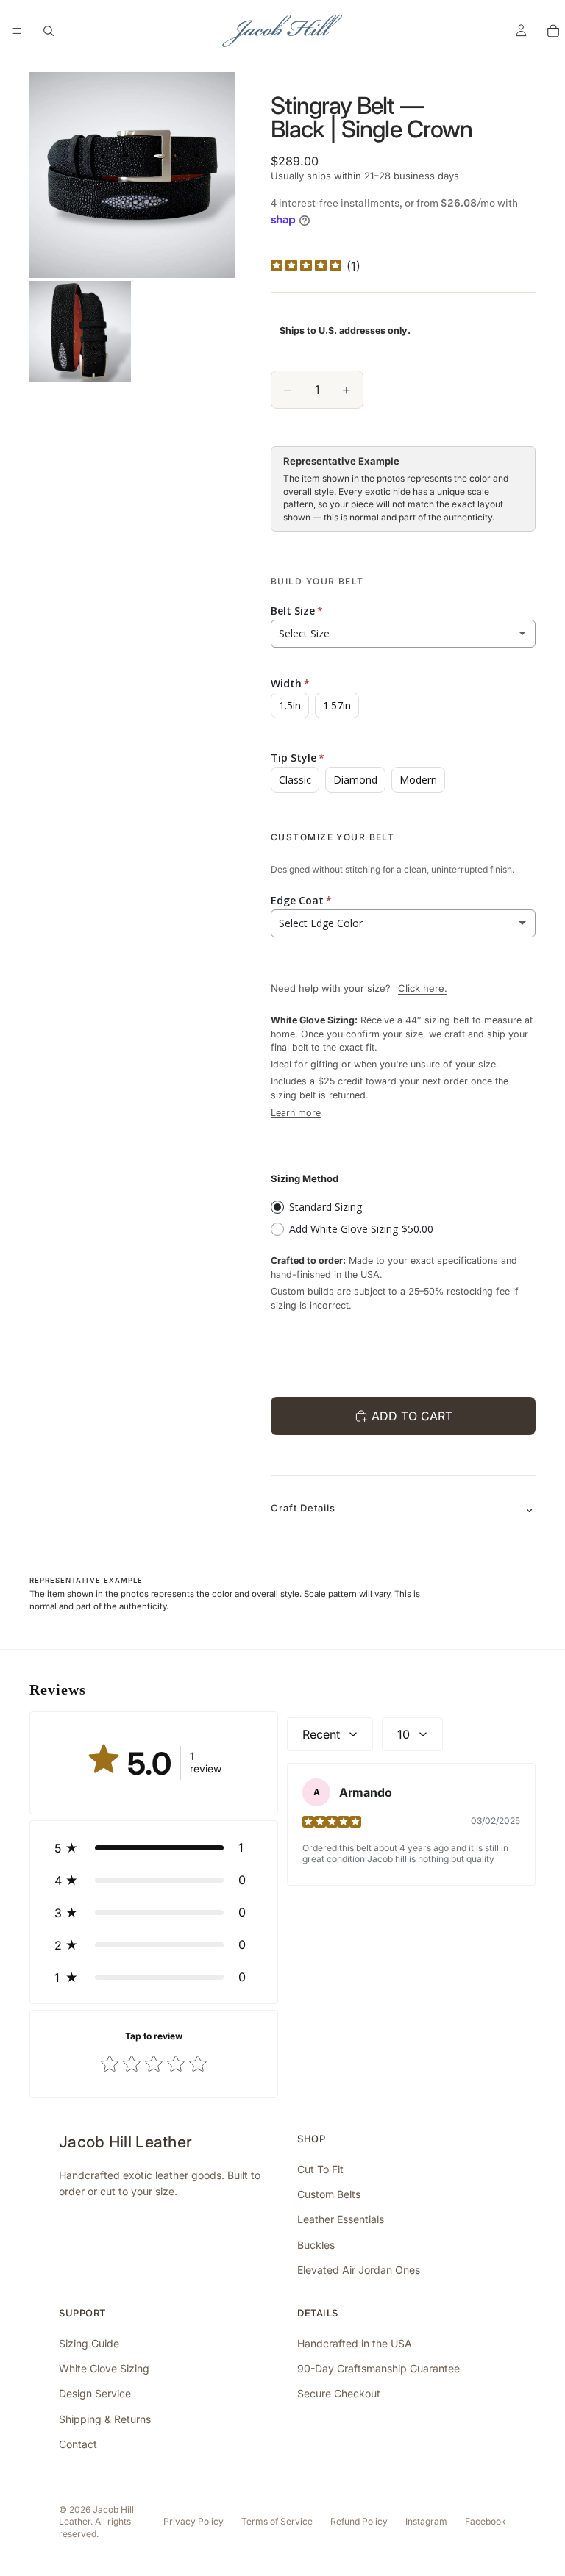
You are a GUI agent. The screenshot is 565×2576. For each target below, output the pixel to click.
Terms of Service (277, 2521)
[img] (306, 266)
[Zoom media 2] (80, 332)
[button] (154, 1847)
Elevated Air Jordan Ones (359, 2270)
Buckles (316, 2245)
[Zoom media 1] (132, 175)
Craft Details (303, 1508)
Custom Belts (329, 2194)
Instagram (426, 2521)
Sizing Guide (89, 2343)
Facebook (486, 2521)
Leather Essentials (341, 2219)
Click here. (423, 988)
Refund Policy (359, 2521)
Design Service (95, 2393)
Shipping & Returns (105, 2419)
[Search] (49, 31)
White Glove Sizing (104, 2368)
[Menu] (17, 31)
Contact (78, 2444)
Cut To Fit (320, 2169)
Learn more (296, 1113)
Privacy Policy (193, 2521)
